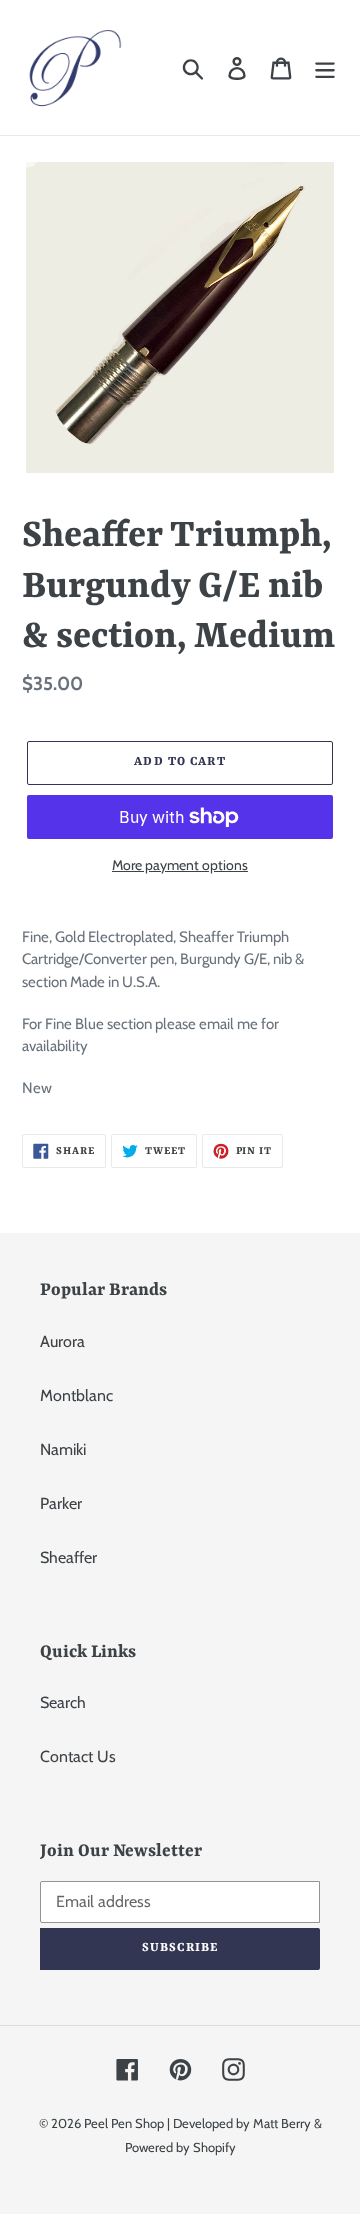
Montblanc (76, 1395)
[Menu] (325, 67)
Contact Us (78, 1756)
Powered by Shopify (180, 2147)
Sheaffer (68, 1557)
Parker (61, 1503)
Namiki (63, 1449)
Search (63, 1702)
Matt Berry (282, 2123)
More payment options (180, 865)
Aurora (62, 1341)
